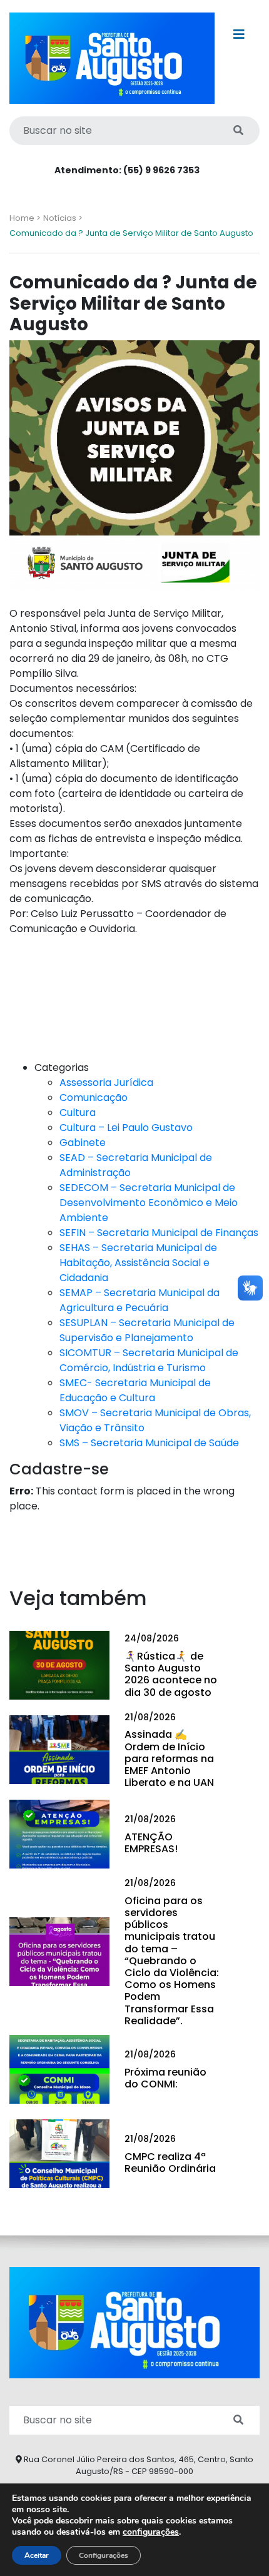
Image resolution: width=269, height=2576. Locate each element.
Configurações (104, 2555)
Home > (25, 218)
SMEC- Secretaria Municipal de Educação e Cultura (135, 1390)
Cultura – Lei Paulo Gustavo (126, 1128)
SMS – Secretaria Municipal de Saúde (149, 1443)
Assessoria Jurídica (106, 1083)
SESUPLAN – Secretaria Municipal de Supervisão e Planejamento (147, 1330)
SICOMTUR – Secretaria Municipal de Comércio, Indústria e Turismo (149, 1360)
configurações (151, 2532)
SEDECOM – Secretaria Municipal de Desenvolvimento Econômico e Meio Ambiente (149, 1203)
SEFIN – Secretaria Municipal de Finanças (159, 1233)
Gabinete (83, 1143)
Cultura (78, 1113)
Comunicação (94, 1098)
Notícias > (63, 218)
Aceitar (37, 2555)
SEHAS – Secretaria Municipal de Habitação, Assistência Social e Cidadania (138, 1263)
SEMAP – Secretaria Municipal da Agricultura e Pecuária (140, 1300)
